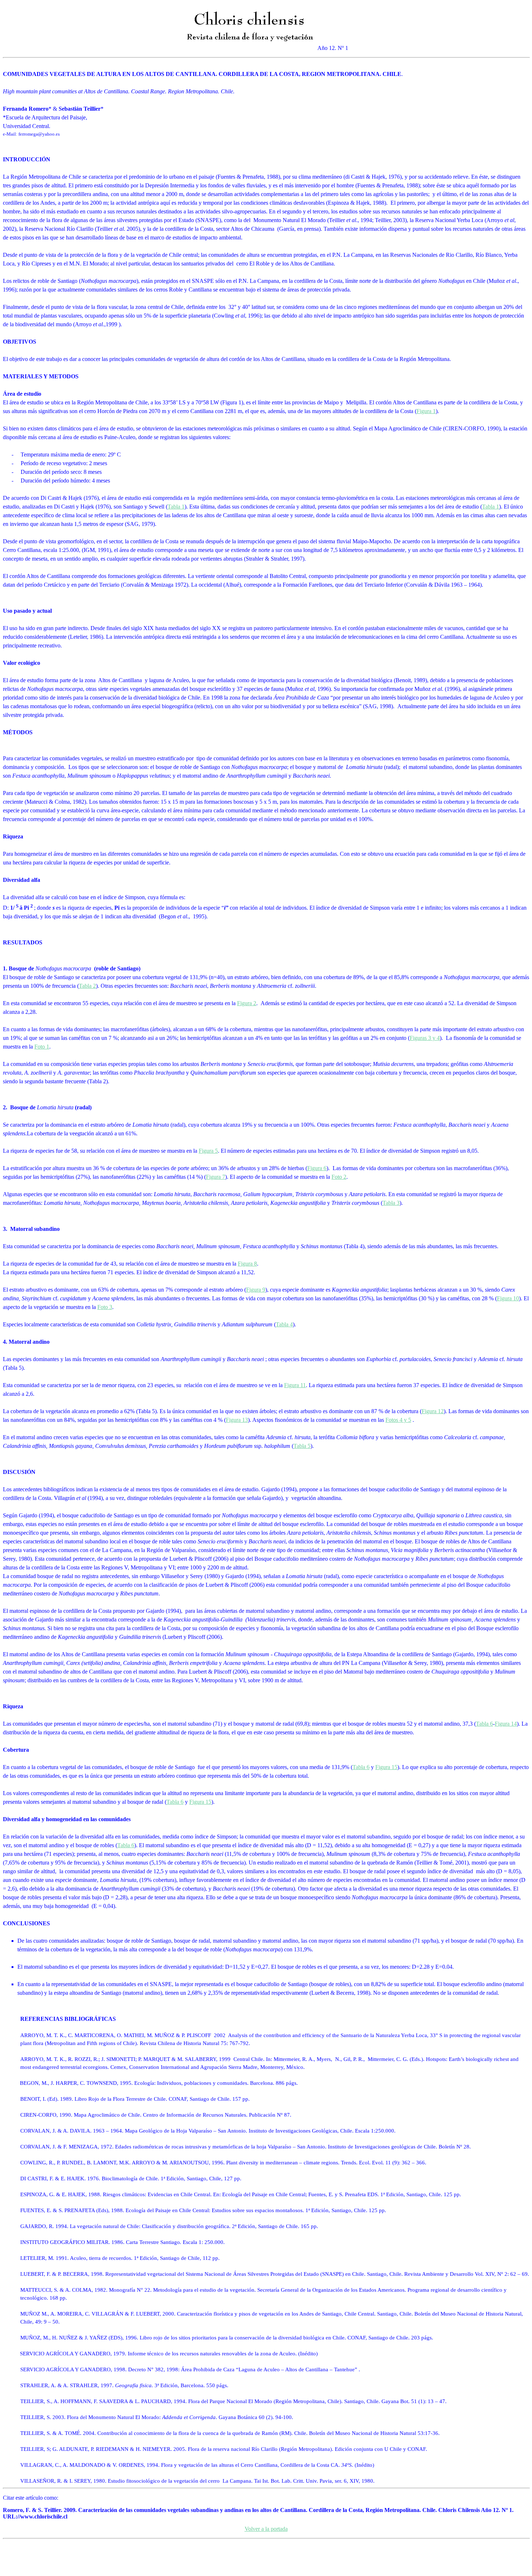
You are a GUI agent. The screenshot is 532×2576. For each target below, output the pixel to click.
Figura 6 (317, 1168)
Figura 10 (508, 1298)
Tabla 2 (87, 986)
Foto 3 (105, 1307)
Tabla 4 (284, 1324)
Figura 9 (256, 1290)
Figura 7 (216, 1177)
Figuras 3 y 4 (425, 1038)
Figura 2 (247, 1003)
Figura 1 (426, 411)
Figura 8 (247, 1264)
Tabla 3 (391, 1203)
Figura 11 (295, 1385)
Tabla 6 (484, 1724)
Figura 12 (433, 1411)
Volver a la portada (266, 2529)
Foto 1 (42, 1047)
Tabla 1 (176, 507)
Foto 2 (339, 1177)
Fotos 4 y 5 (398, 1420)
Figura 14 (506, 1724)
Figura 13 (237, 1420)
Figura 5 (208, 1151)
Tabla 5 (302, 1446)
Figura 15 (386, 1767)
